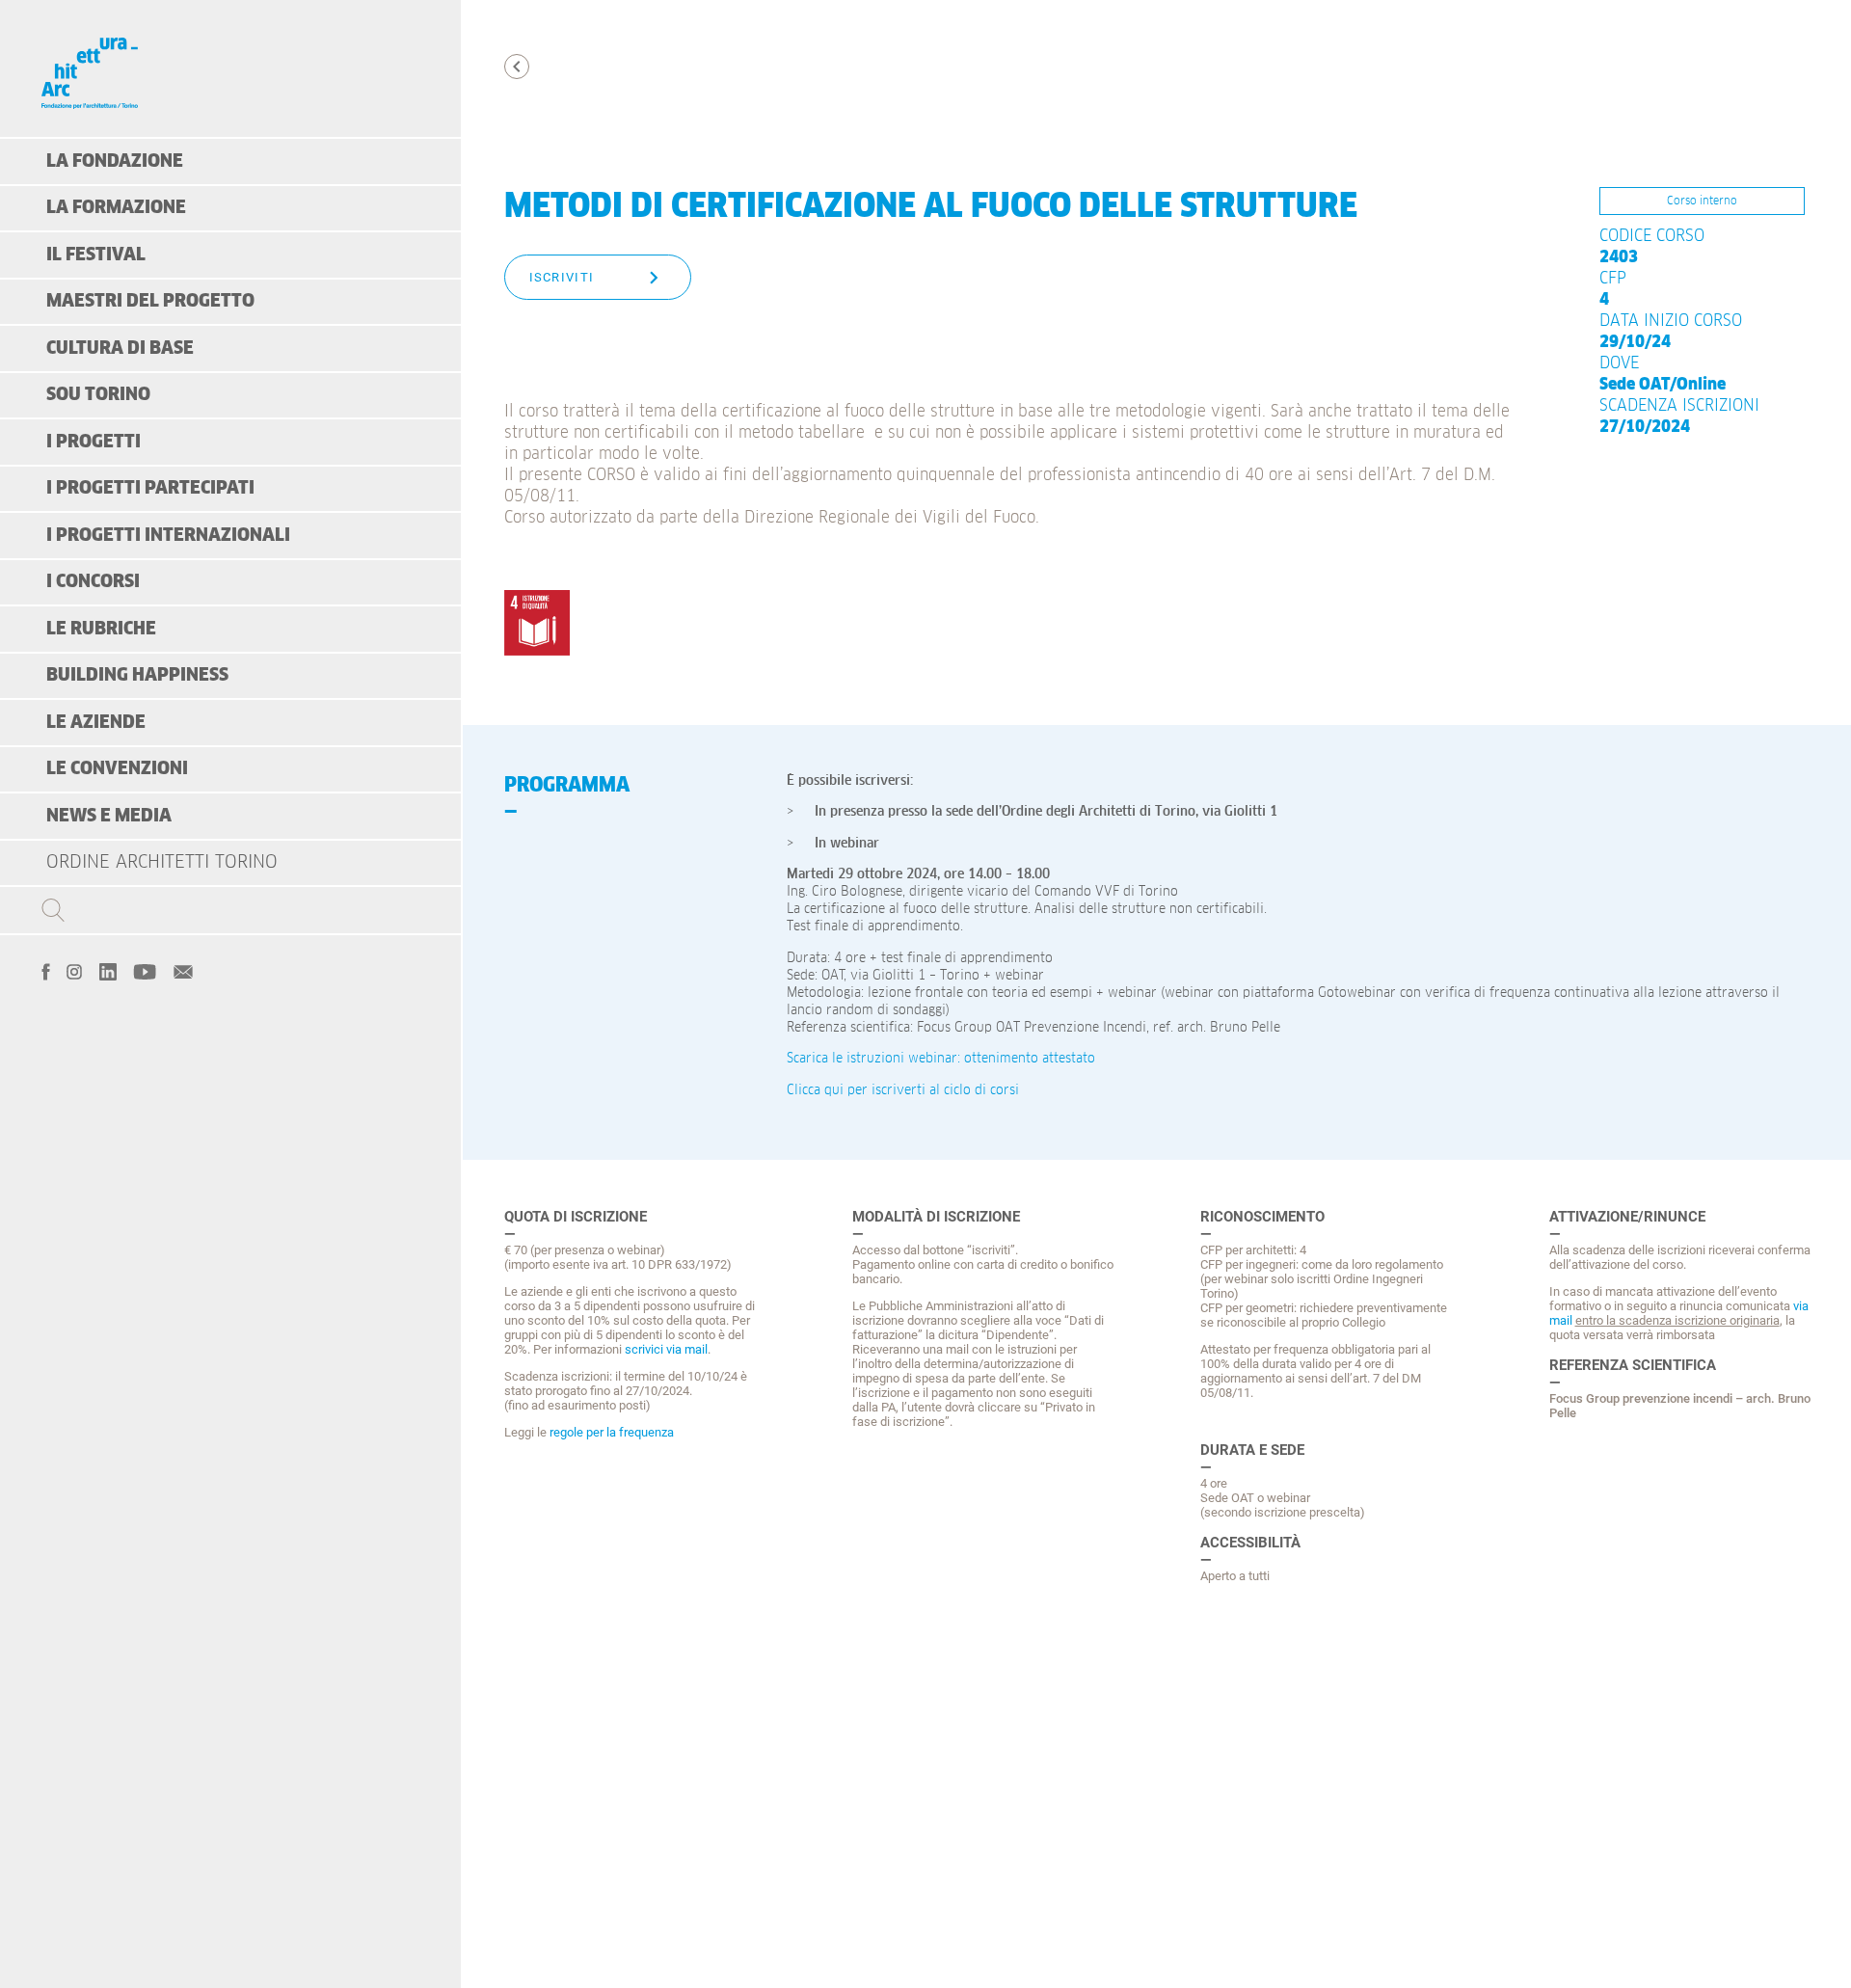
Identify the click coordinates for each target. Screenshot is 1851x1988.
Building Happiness (137, 675)
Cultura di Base (120, 349)
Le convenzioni (117, 769)
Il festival (96, 255)
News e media (109, 816)
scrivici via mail (666, 1349)
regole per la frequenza (612, 1432)
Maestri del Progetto (150, 301)
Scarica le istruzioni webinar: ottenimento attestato (941, 1059)
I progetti (94, 442)
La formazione (116, 208)
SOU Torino (98, 395)
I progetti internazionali (168, 536)
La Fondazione (115, 161)
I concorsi (93, 582)
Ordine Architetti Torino (162, 862)
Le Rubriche (101, 629)
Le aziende (96, 723)
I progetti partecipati (150, 488)
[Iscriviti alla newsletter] (183, 970)
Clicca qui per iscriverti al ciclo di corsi (903, 1090)
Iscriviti (562, 277)
